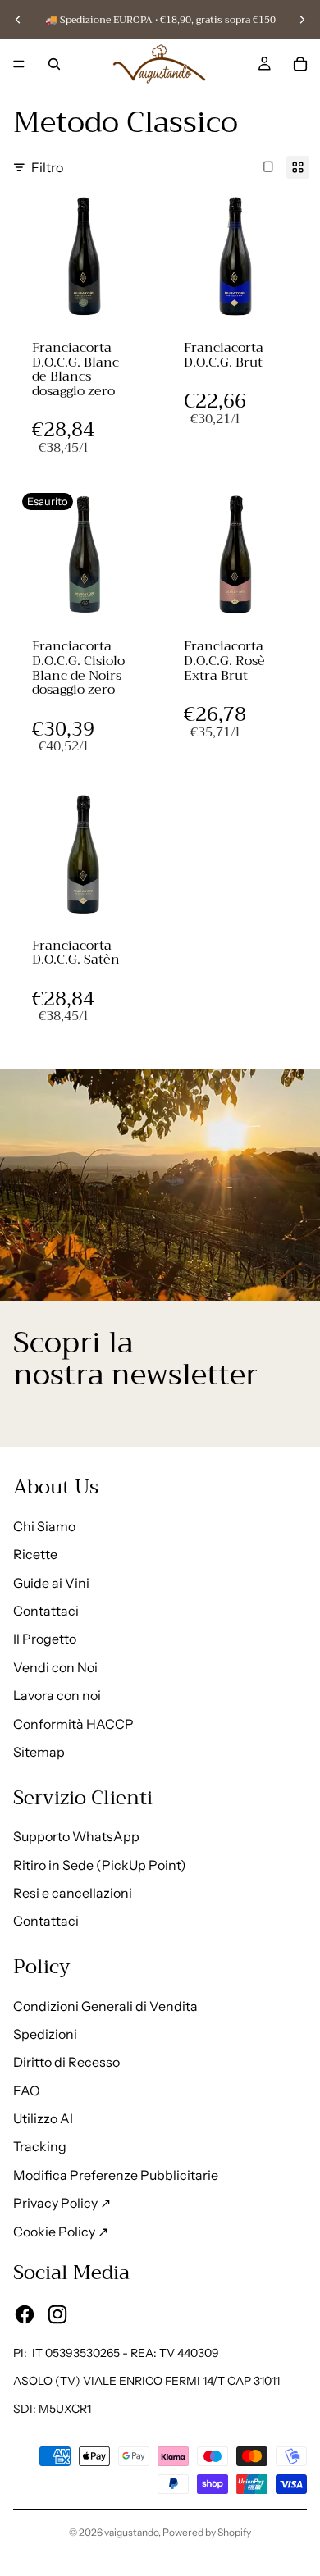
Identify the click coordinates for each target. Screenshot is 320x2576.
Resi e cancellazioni (73, 1893)
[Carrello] (300, 64)
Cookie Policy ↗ (61, 2232)
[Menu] (19, 64)
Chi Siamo (44, 1526)
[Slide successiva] (302, 20)
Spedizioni (45, 2034)
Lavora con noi (57, 1695)
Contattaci (46, 1611)
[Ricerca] (54, 64)
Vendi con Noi (55, 1667)
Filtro (47, 167)
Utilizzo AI (43, 2118)
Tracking (40, 2146)
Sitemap (39, 1752)
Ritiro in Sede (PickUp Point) (100, 1865)
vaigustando (131, 2532)
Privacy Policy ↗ (62, 2203)
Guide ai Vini (51, 1583)
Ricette (35, 1554)
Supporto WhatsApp (76, 1836)
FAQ (27, 2090)
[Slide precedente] (18, 20)
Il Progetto (45, 1639)
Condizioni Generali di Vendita (105, 2006)
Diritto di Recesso (66, 2062)
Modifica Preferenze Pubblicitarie (116, 2175)
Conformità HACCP (73, 1724)
